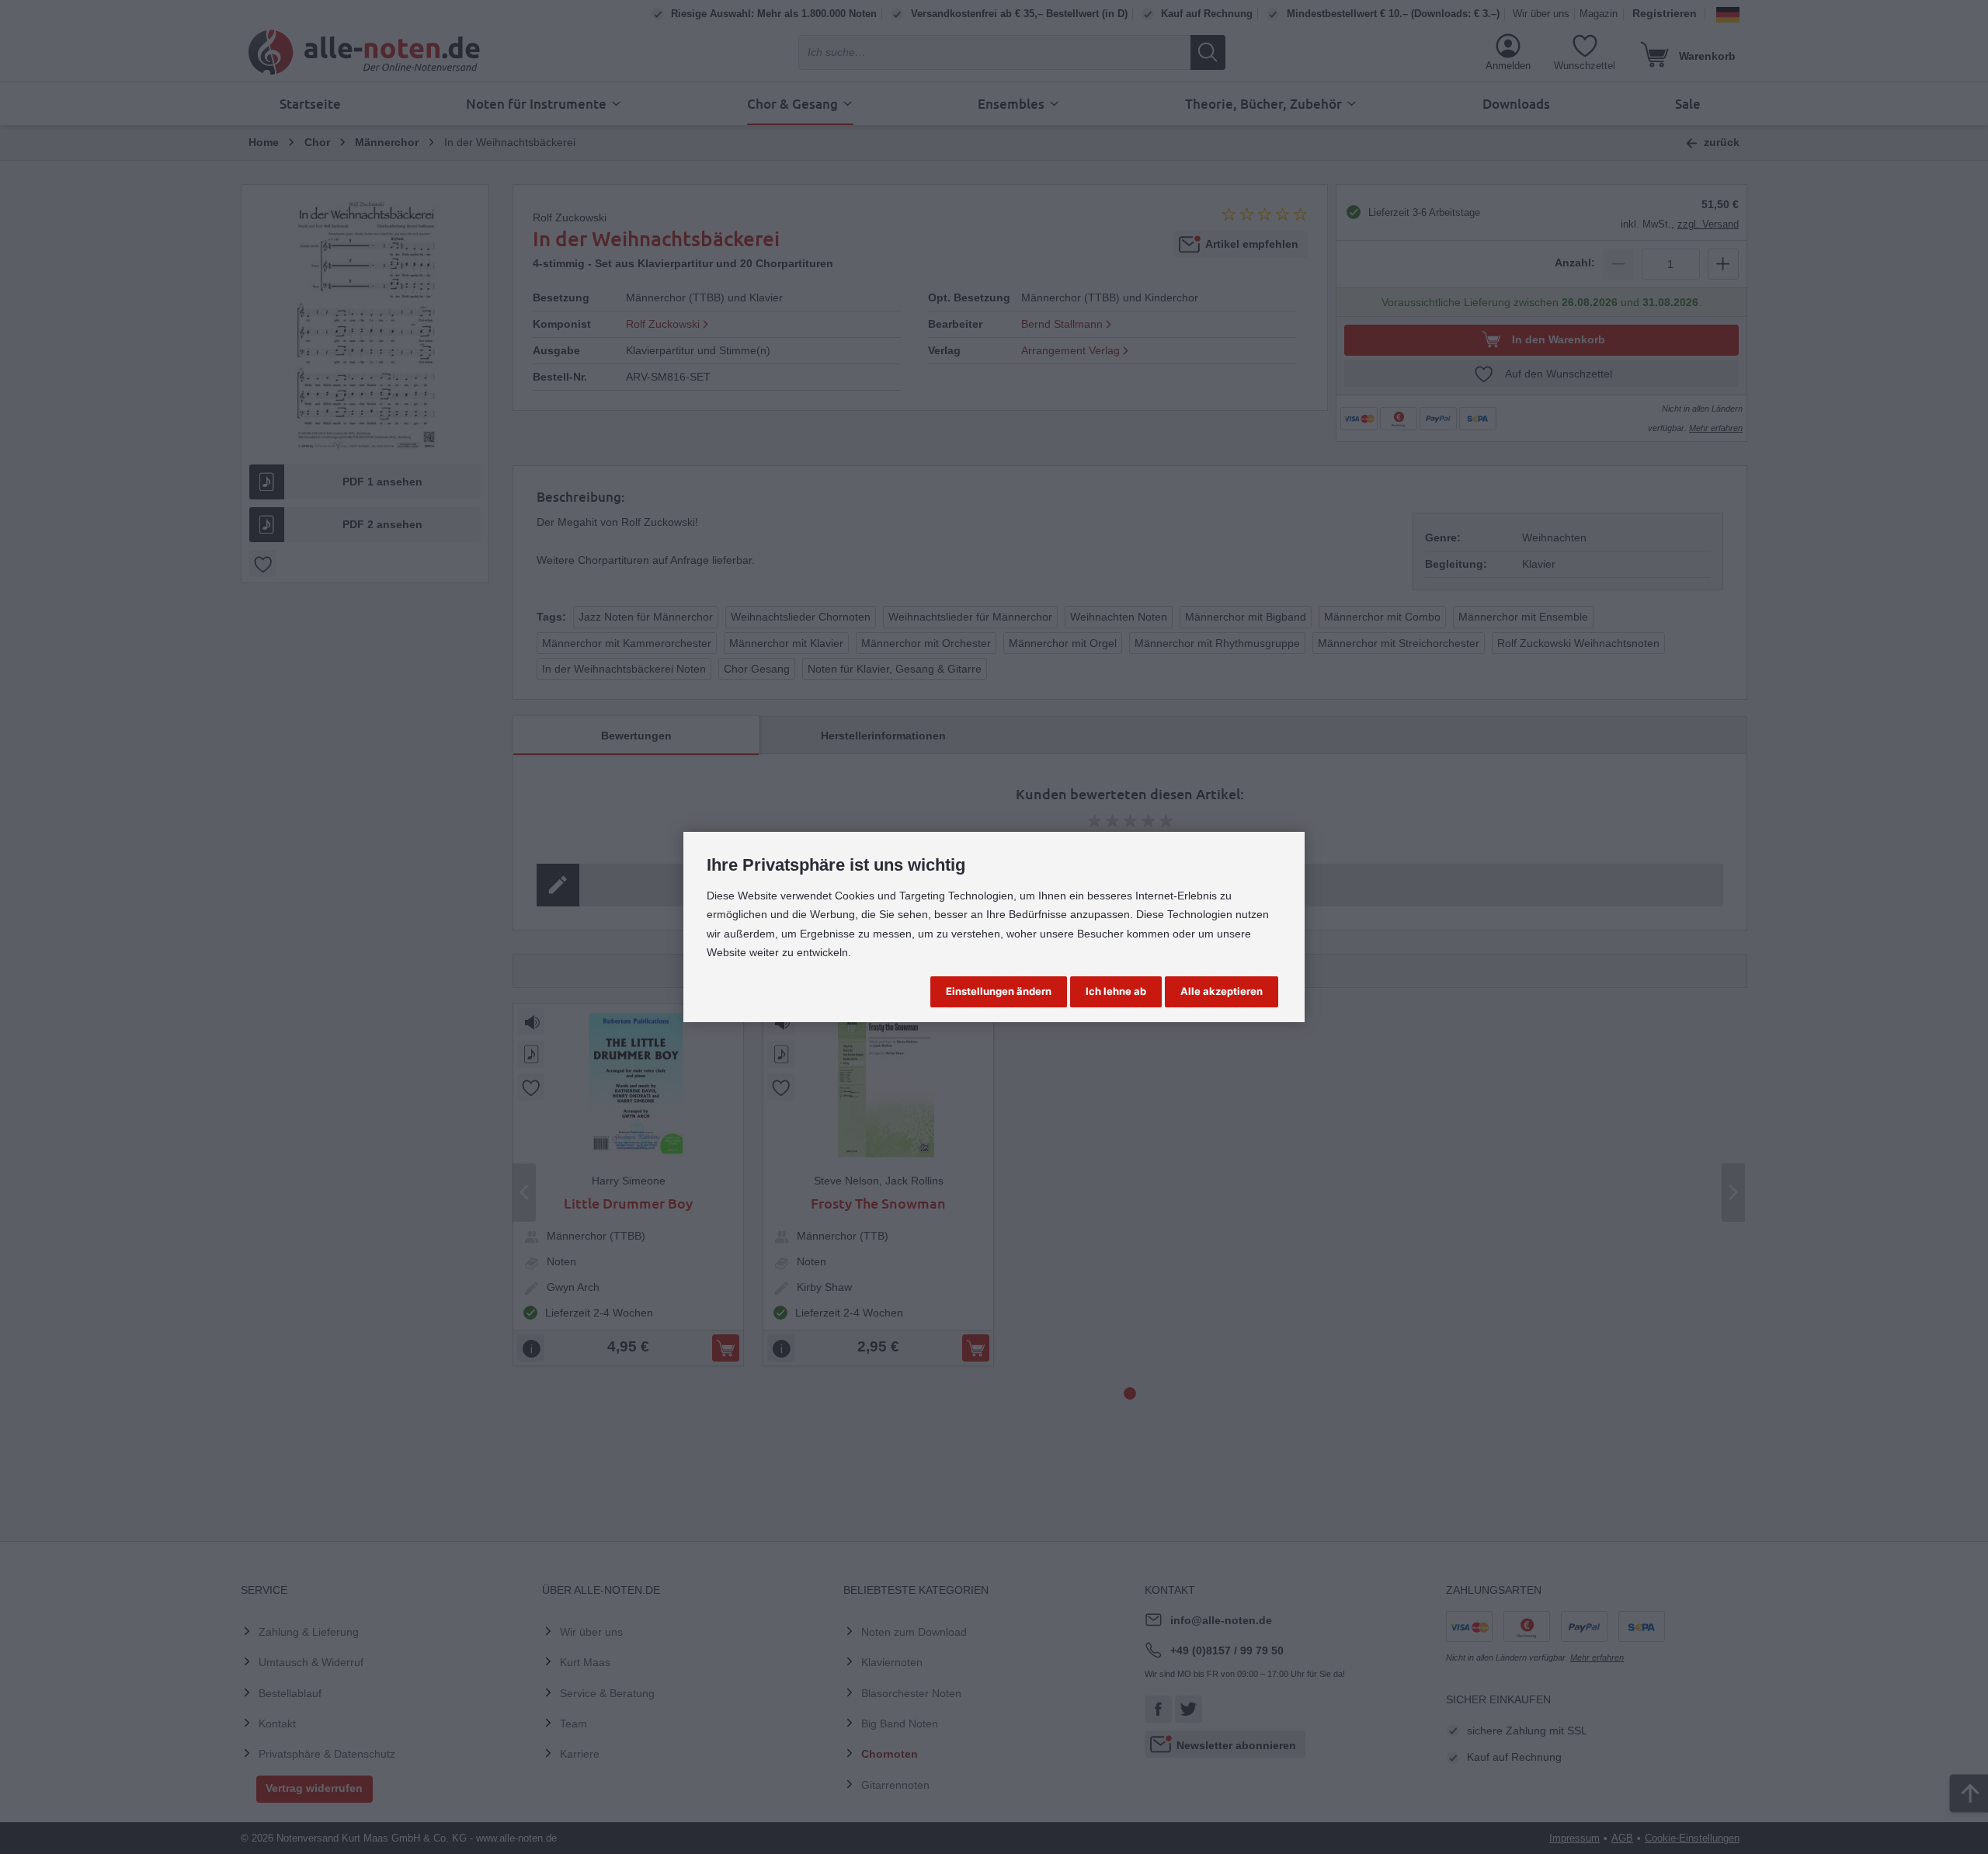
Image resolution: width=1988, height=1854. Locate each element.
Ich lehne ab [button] (1116, 991)
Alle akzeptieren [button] (1222, 991)
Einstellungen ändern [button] (999, 991)
